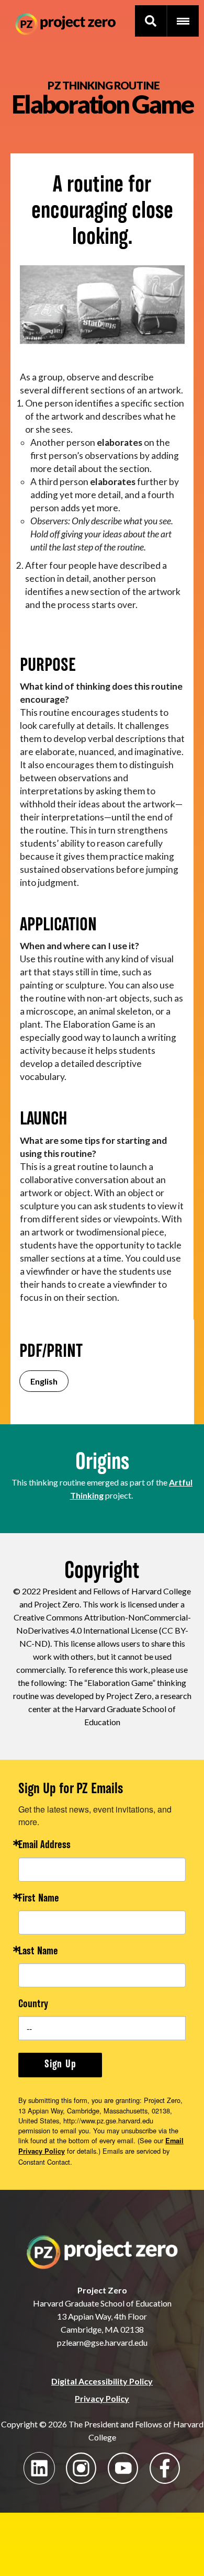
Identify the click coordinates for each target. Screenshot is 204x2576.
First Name (39, 1899)
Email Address (44, 1846)
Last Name (38, 1952)
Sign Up (60, 2065)
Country (33, 2005)
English (44, 1381)
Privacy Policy (102, 2398)
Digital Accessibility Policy (102, 2381)
